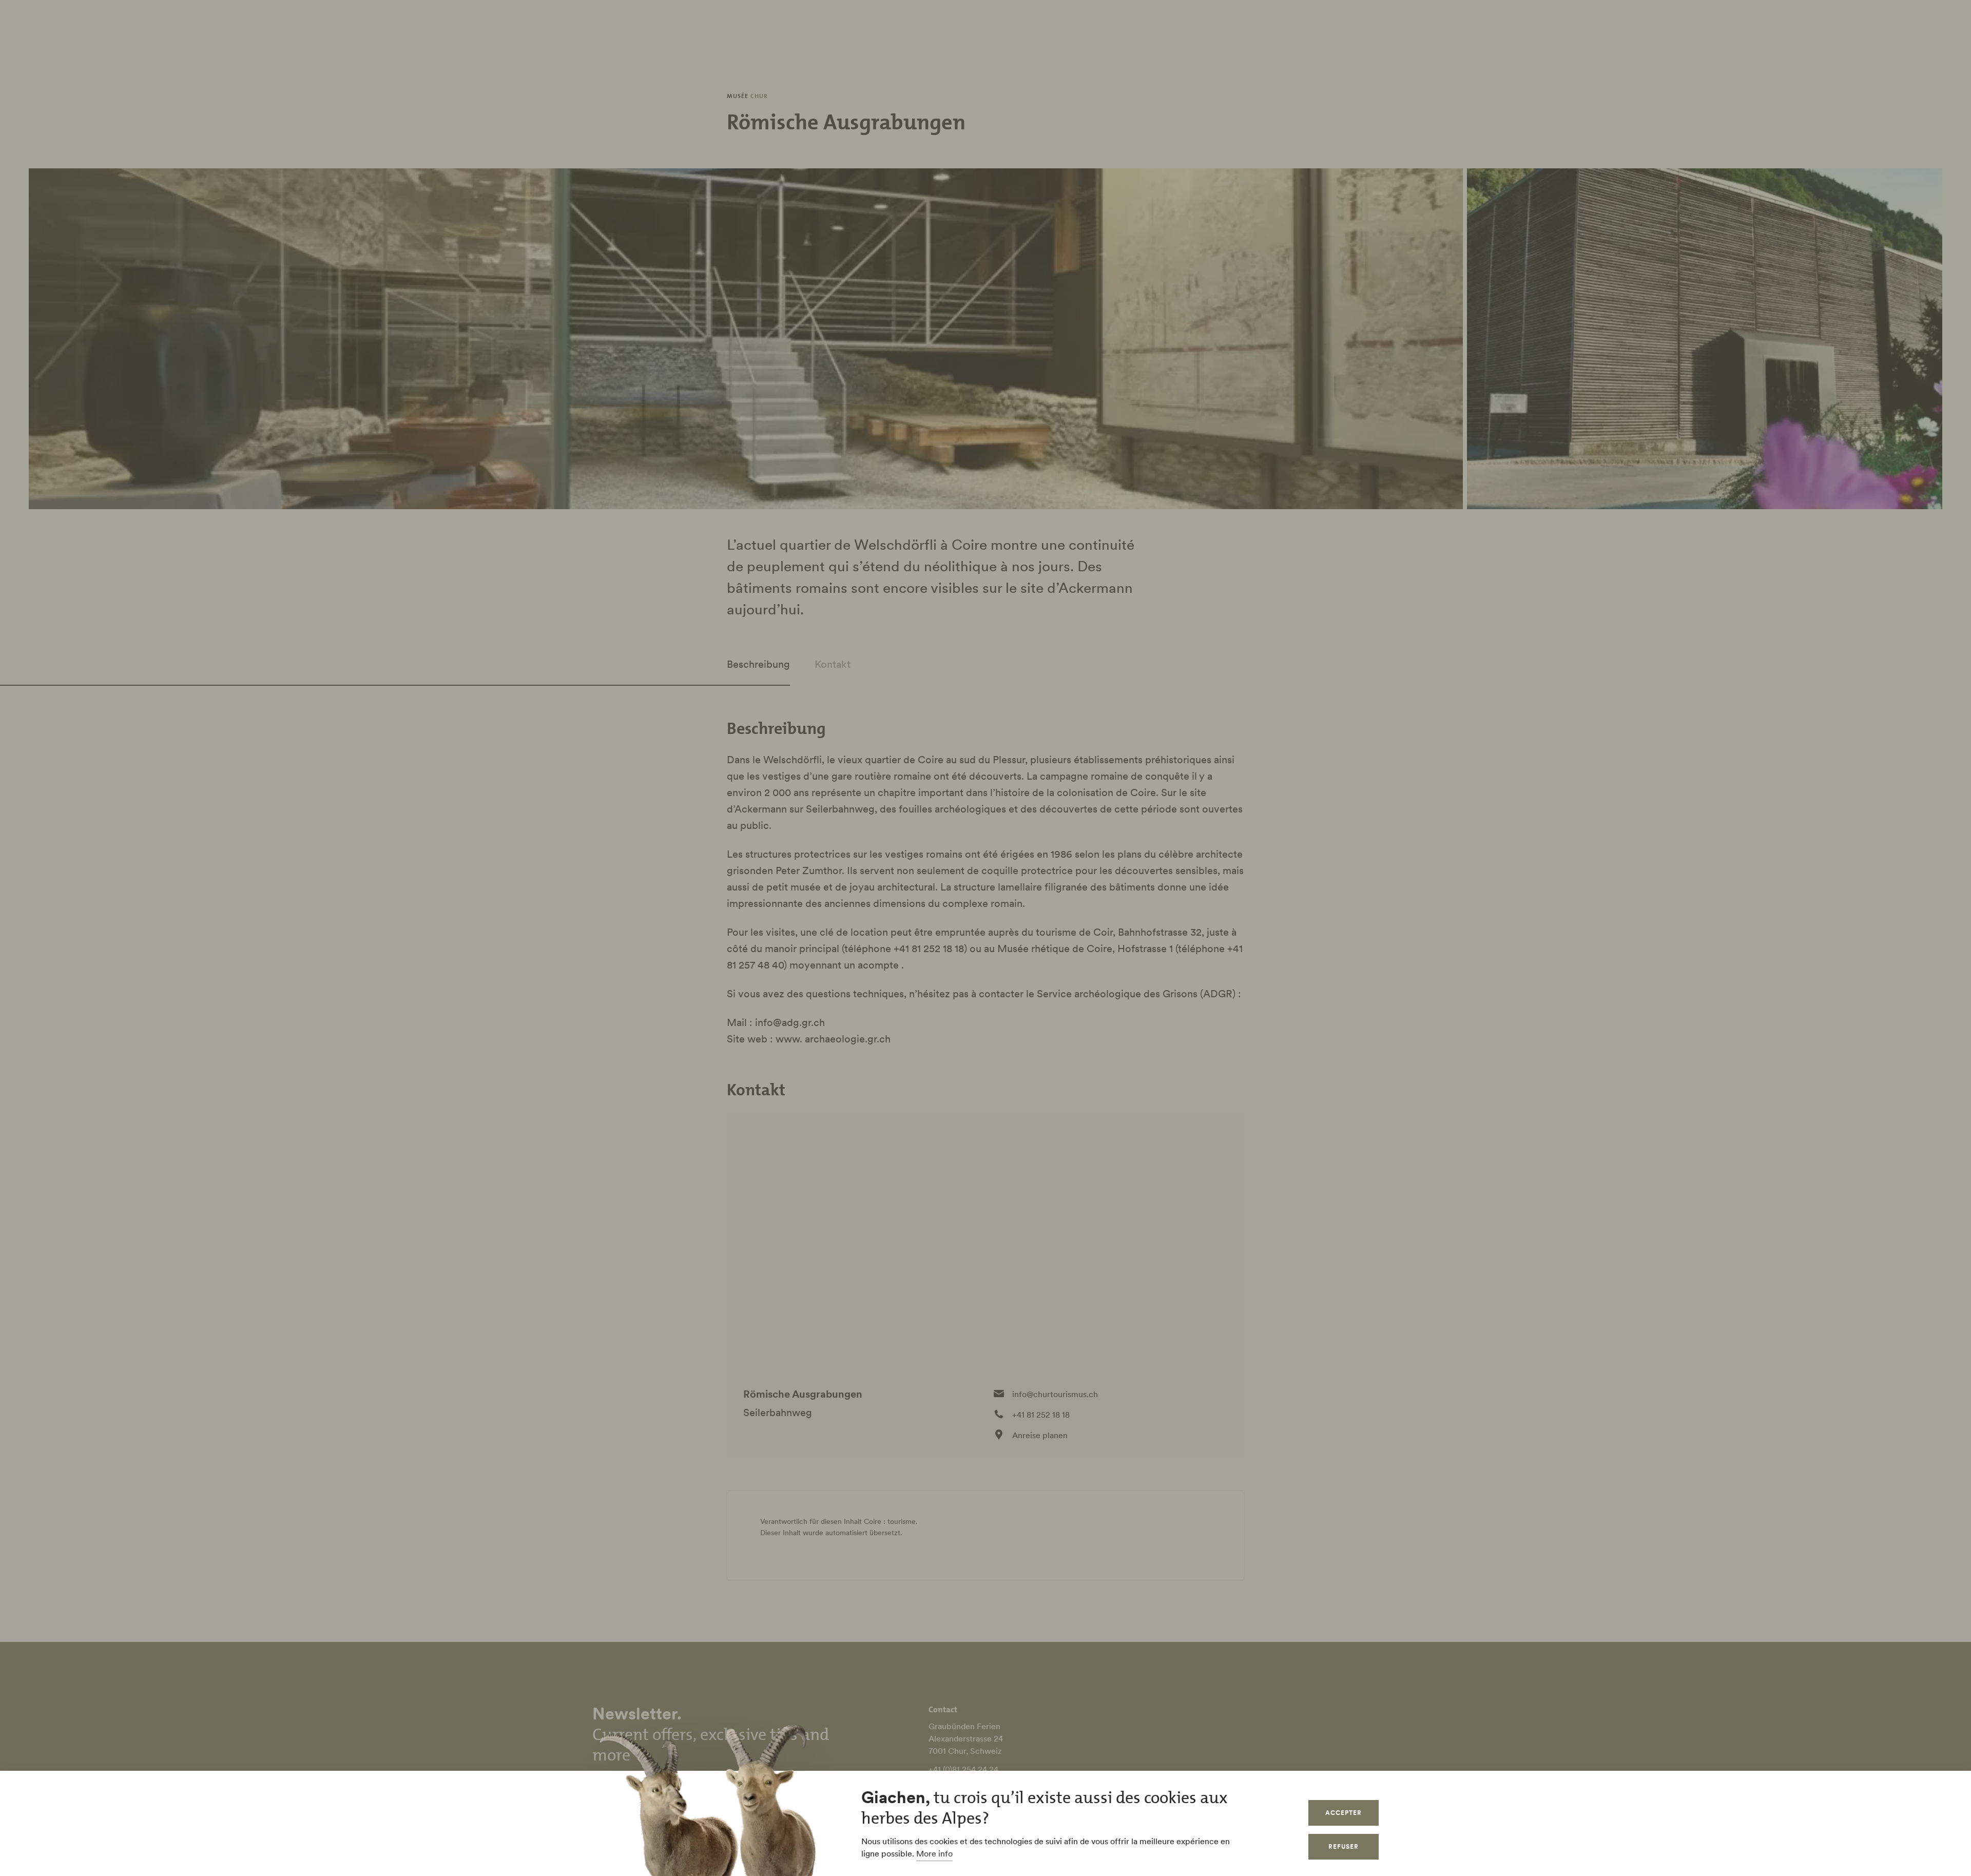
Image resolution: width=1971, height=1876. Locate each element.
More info (934, 1853)
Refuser (1344, 1846)
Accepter (1344, 1813)
